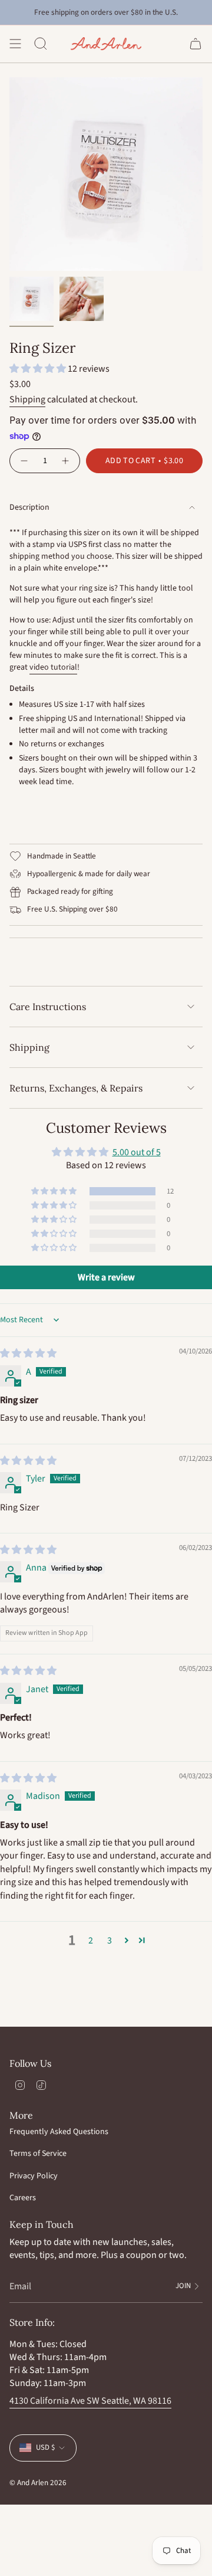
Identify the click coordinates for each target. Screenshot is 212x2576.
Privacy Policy (34, 2176)
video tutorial (53, 667)
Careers (23, 2198)
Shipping (27, 399)
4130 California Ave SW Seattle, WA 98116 (90, 2401)
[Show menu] (15, 44)
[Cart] (196, 44)
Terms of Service (38, 2154)
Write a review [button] (106, 1277)
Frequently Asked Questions (59, 2132)
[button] (39, 369)
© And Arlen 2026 (38, 2482)
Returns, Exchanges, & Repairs (76, 1088)
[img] (28, 1353)
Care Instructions (48, 1007)
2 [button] (91, 1941)
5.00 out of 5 (137, 1152)
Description (29, 507)
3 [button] (110, 1941)
